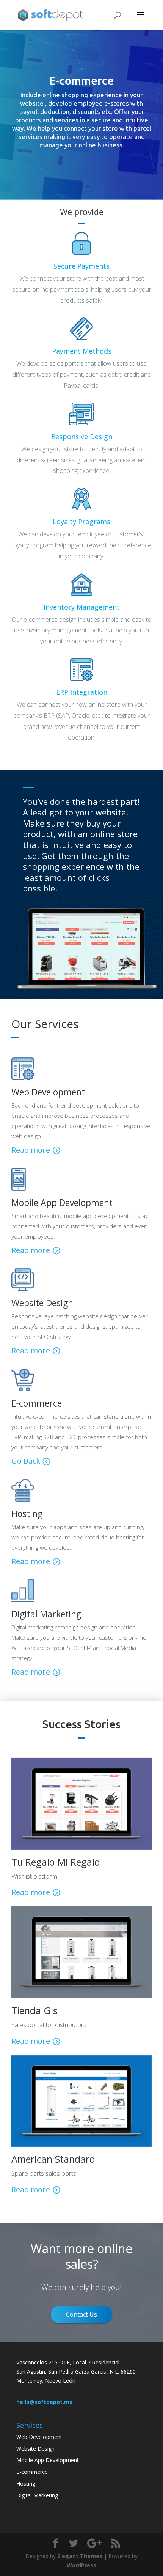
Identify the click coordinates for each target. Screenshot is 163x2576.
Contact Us (81, 2314)
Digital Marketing (37, 2495)
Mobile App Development (48, 2460)
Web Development (39, 2437)
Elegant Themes (80, 2556)
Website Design (35, 2449)
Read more (31, 1150)
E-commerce (32, 2472)
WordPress (81, 2565)
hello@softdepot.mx (44, 2402)
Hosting (26, 2484)
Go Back (26, 1461)
